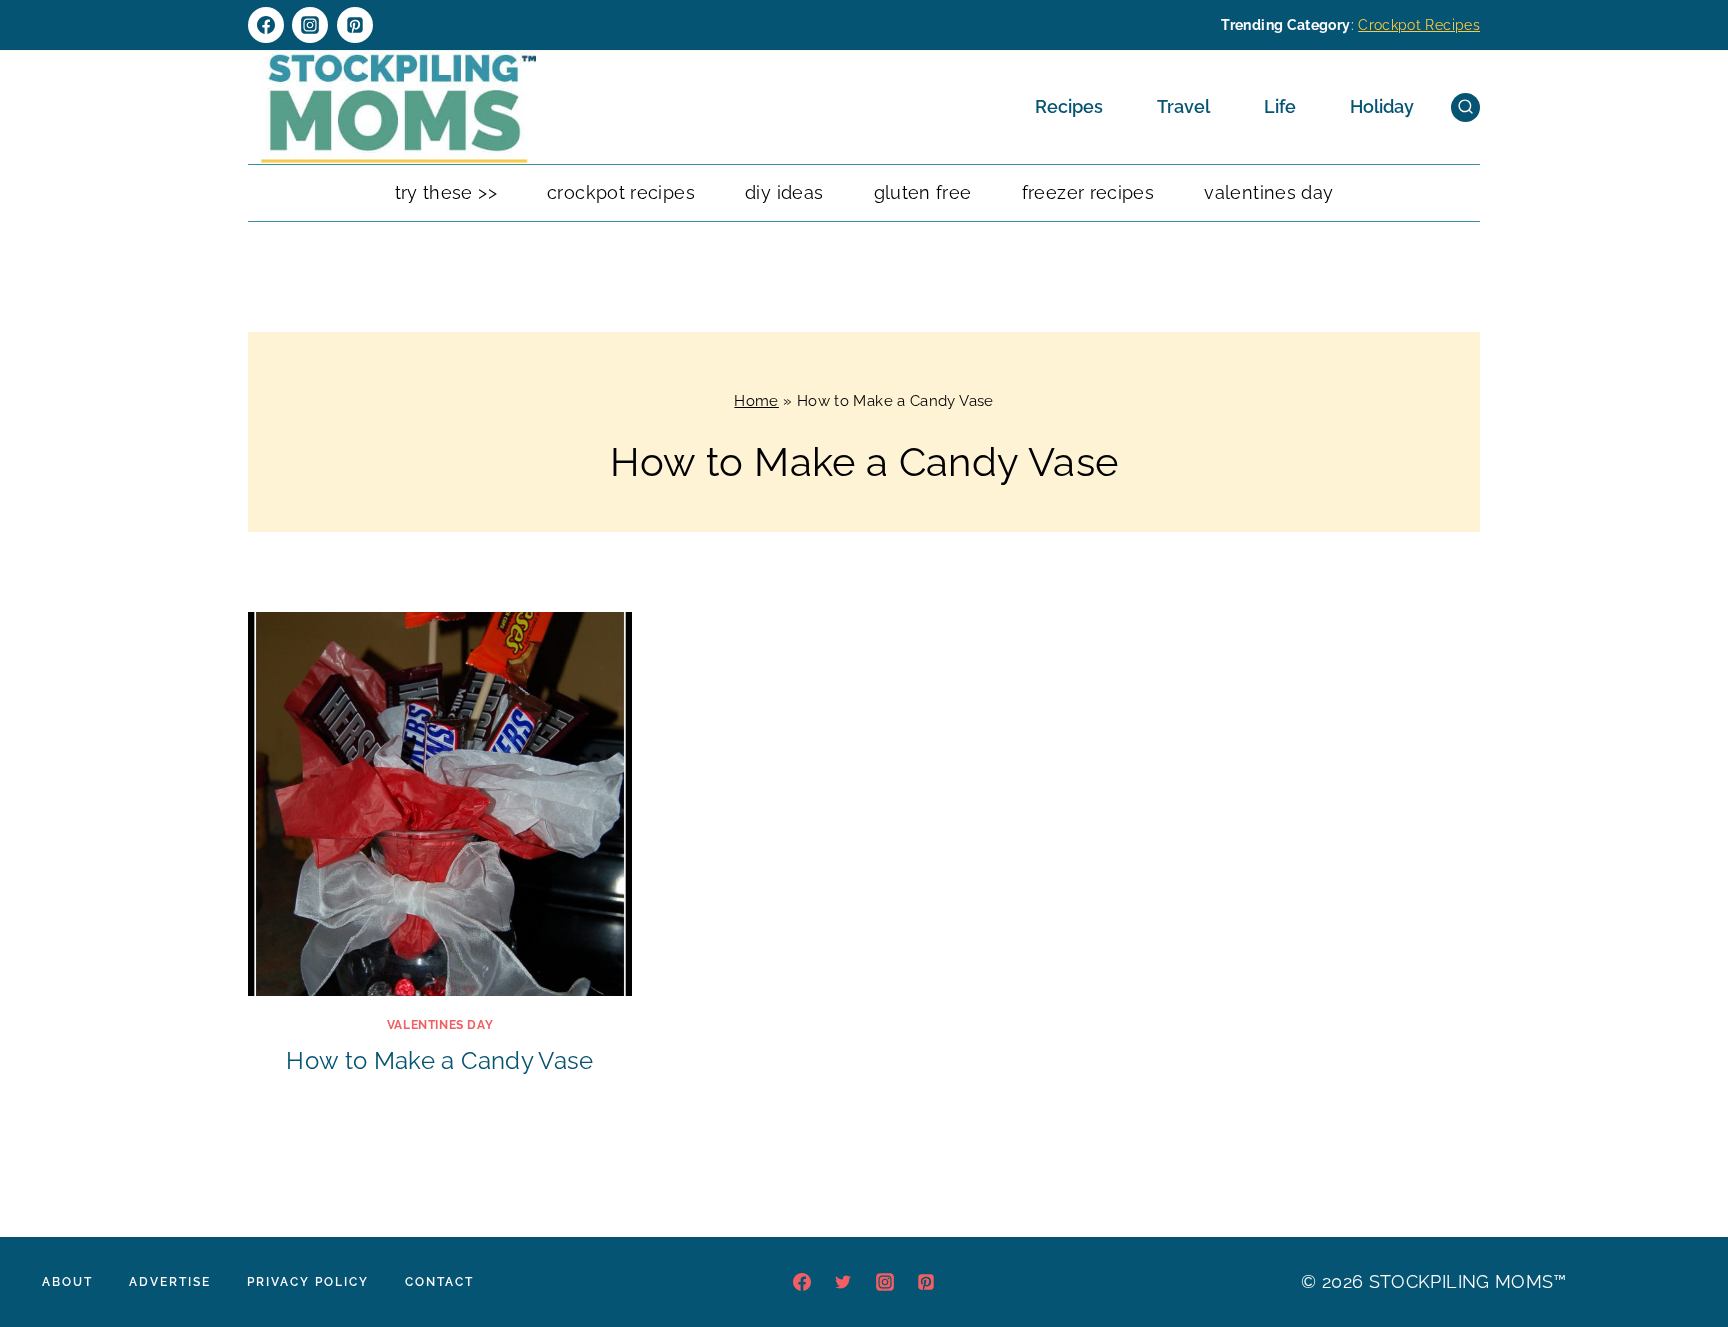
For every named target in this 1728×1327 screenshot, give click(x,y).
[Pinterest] (355, 25)
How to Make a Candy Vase (440, 1060)
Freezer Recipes (1088, 192)
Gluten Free (923, 192)
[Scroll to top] (1682, 1251)
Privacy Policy (308, 1282)
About (67, 1282)
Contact (439, 1282)
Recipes (1069, 106)
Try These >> (446, 192)
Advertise (170, 1282)
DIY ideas (784, 192)
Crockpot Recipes (1419, 25)
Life (1280, 106)
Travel (1183, 106)
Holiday (1382, 106)
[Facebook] (266, 25)
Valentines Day (1268, 192)
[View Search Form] (1465, 107)
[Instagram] (310, 25)
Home (756, 401)
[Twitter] (843, 1282)
